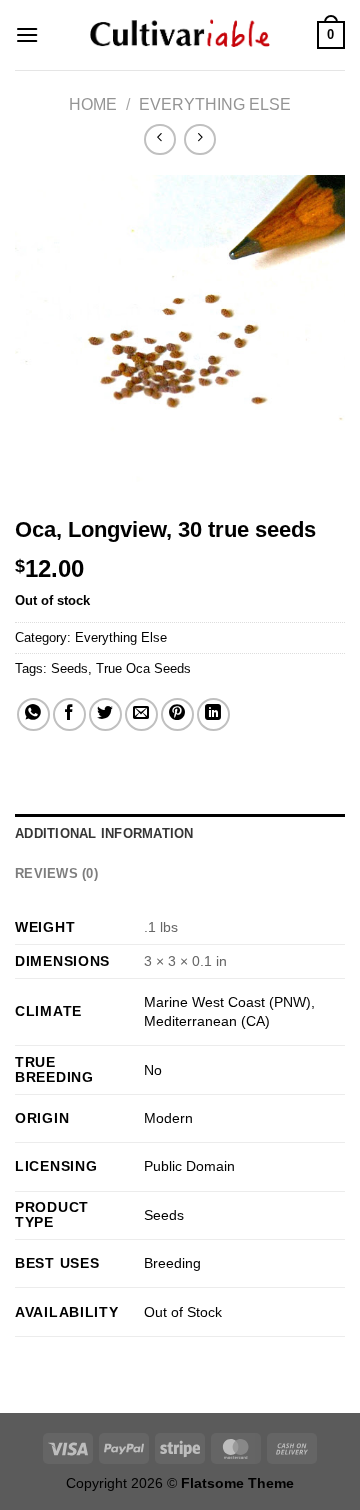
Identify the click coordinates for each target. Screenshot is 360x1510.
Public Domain (189, 1166)
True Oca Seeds (143, 668)
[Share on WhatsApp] (33, 714)
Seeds (69, 668)
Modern (168, 1118)
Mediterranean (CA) (207, 1021)
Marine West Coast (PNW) (227, 1002)
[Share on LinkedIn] (213, 714)
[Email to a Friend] (141, 714)
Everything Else (215, 104)
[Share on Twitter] (105, 714)
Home (93, 104)
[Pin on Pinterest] (177, 714)
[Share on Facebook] (69, 714)
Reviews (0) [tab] (56, 873)
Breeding (172, 1263)
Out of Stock (183, 1312)
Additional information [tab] (104, 833)
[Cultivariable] (180, 35)
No (153, 1070)
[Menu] (27, 34)
